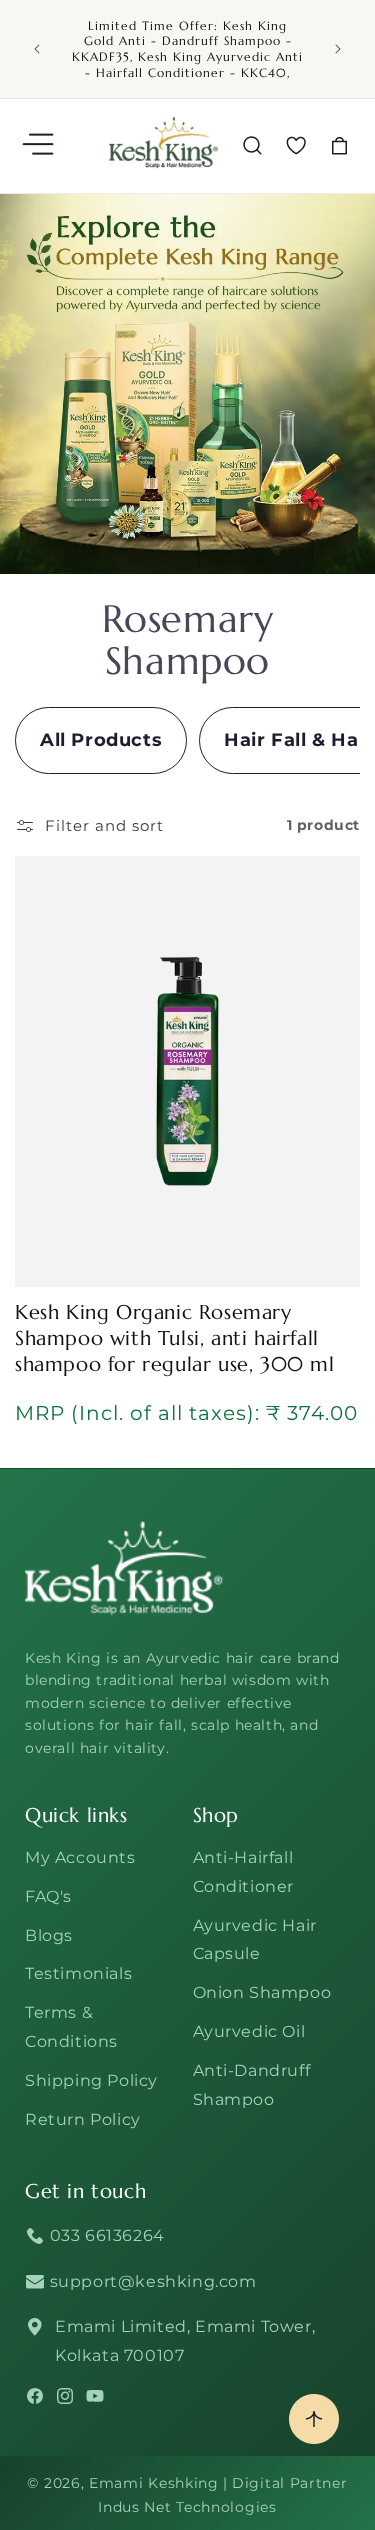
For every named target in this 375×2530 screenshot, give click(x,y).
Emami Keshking (154, 2483)
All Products (101, 740)
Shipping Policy (91, 2080)
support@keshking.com (151, 2281)
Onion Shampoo (262, 1992)
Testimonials (78, 1973)
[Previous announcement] (37, 49)
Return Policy (83, 2119)
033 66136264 (105, 2235)
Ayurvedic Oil (249, 2031)
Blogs (49, 1935)
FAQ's (48, 1896)
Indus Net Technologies (187, 2507)
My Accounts (80, 1857)
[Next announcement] (338, 49)
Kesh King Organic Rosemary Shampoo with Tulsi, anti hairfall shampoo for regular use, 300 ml (175, 1338)
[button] (40, 146)
